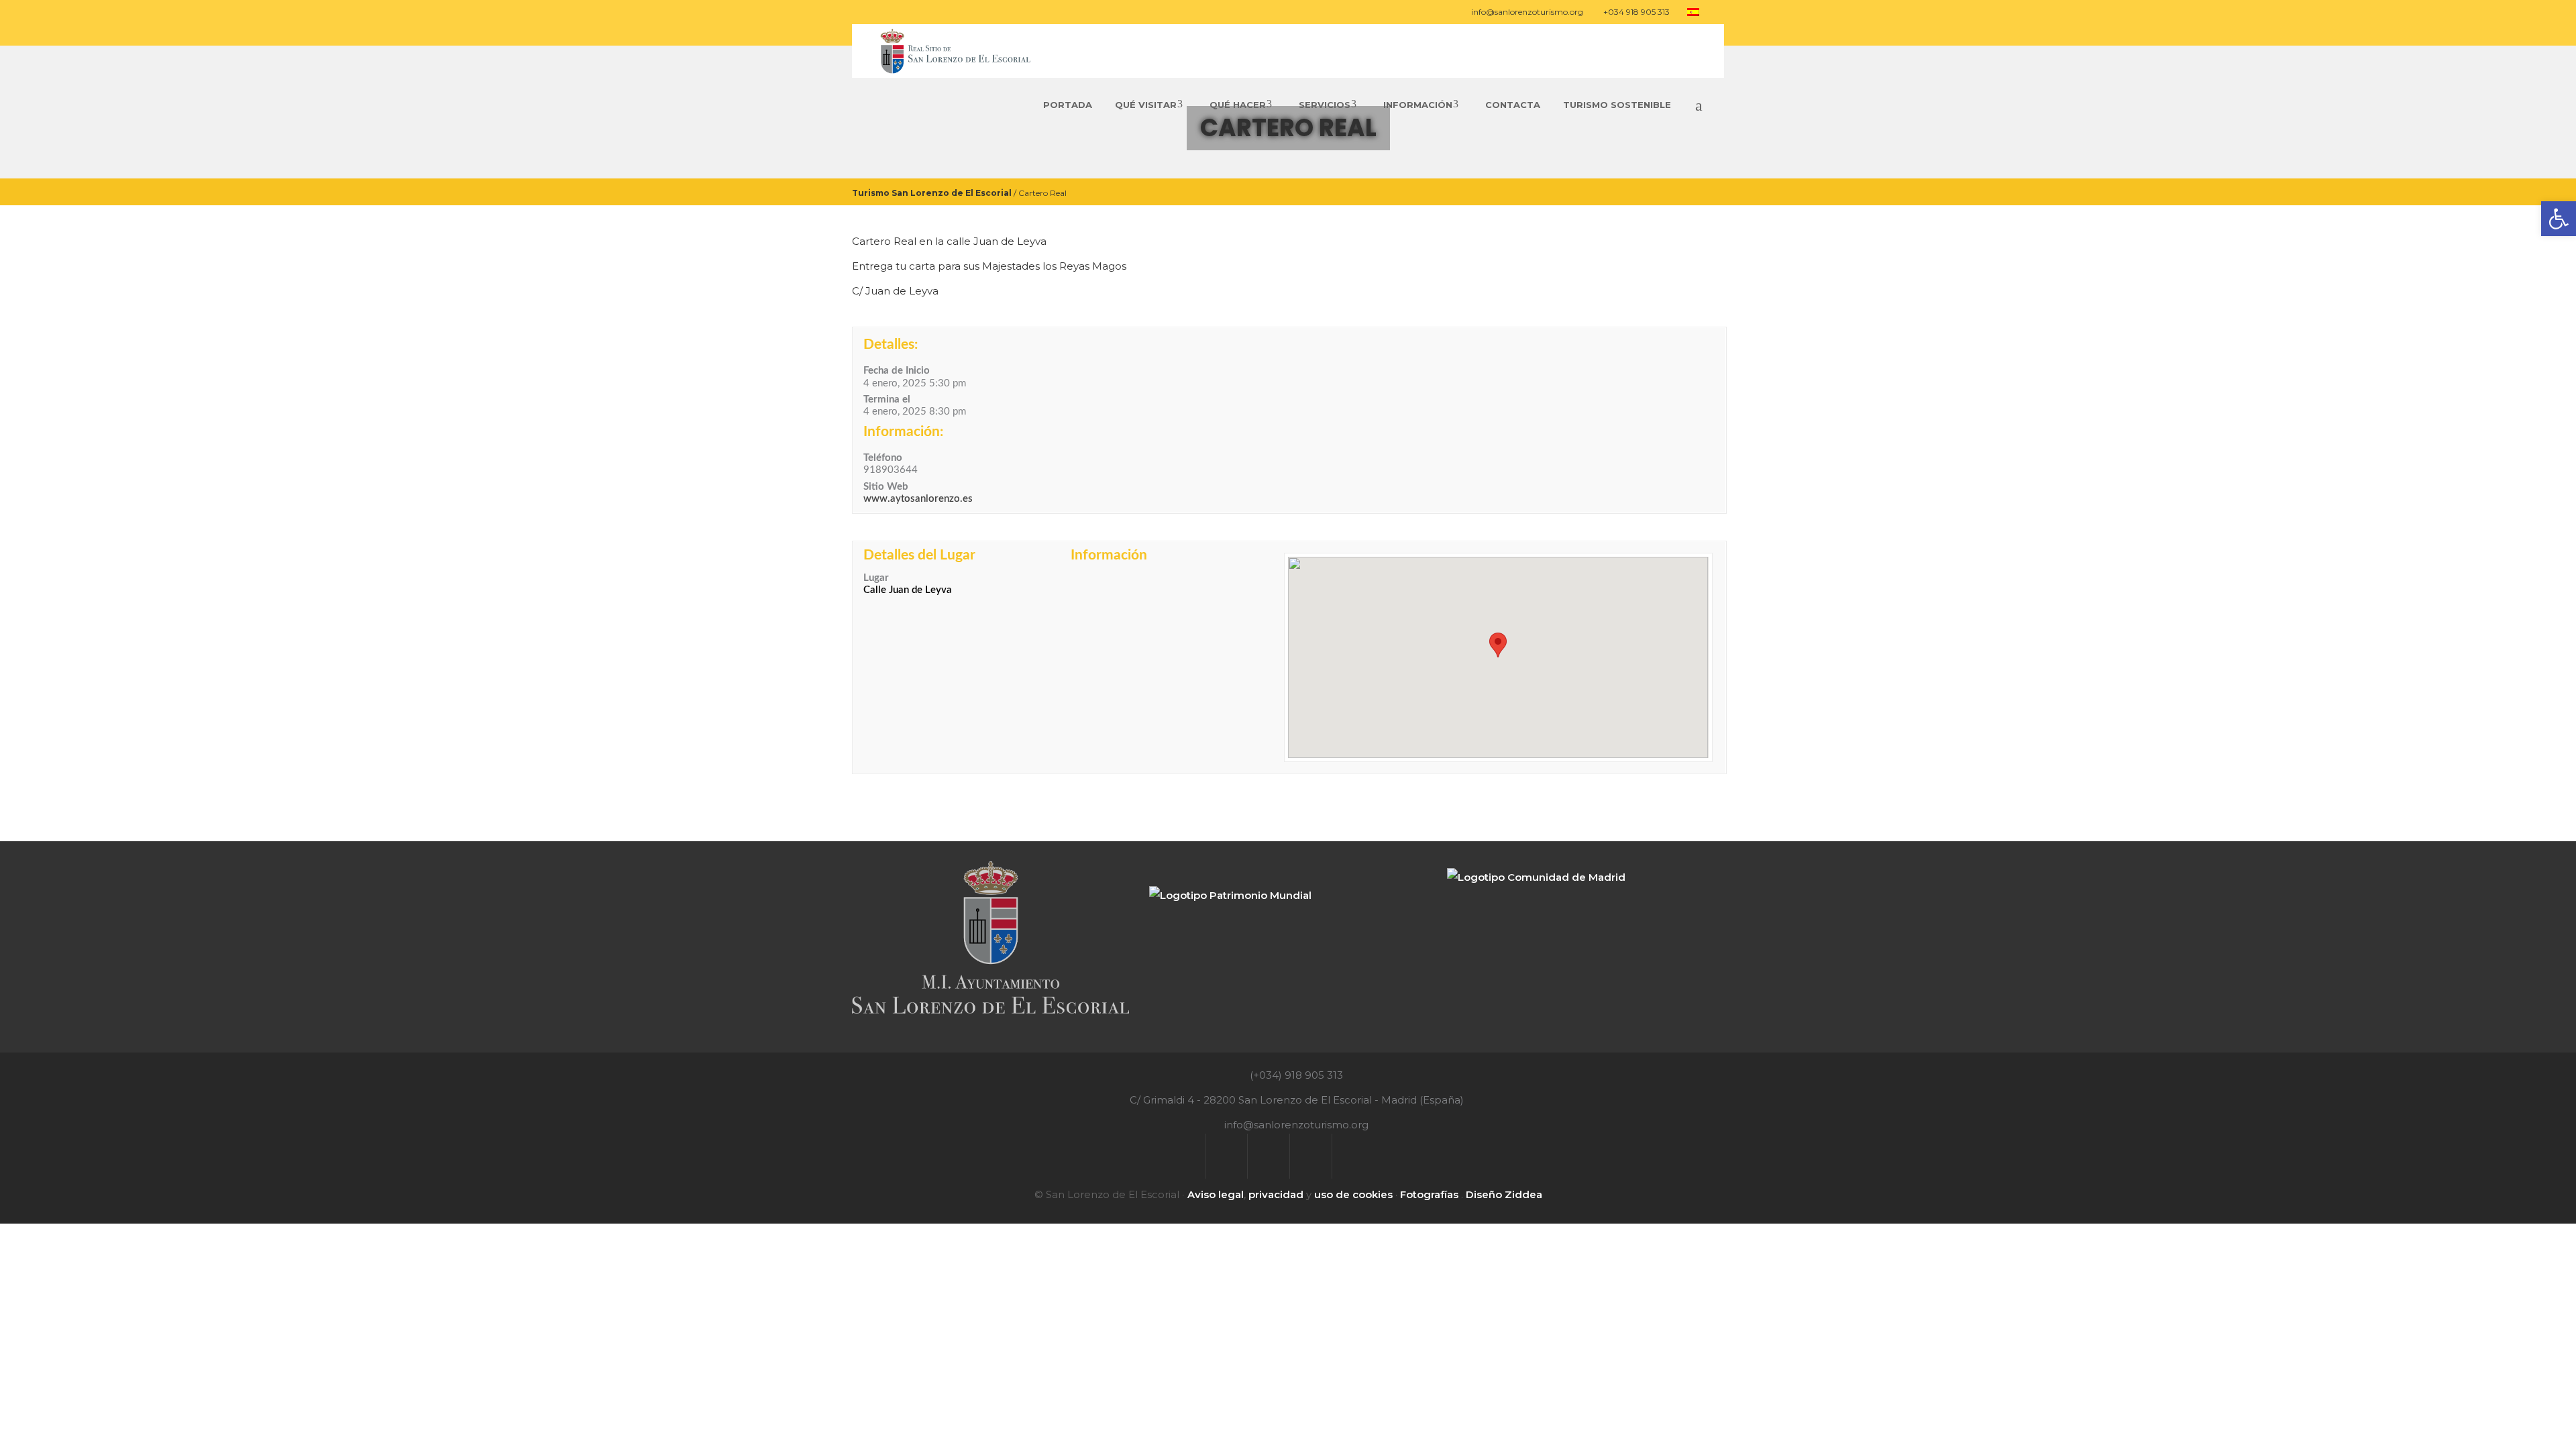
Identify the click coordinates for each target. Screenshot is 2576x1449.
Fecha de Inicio (897, 371)
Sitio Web (886, 487)
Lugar (876, 578)
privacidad (1276, 1194)
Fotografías (1429, 1194)
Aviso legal (1216, 1194)
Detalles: (891, 344)
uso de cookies (1353, 1194)
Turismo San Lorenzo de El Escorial (932, 192)
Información (1109, 555)
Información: (903, 432)
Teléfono (883, 458)
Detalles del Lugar (919, 555)
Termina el (887, 399)
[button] (1498, 645)
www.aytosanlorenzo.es (918, 499)
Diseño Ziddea (1504, 1194)
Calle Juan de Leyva (908, 590)
